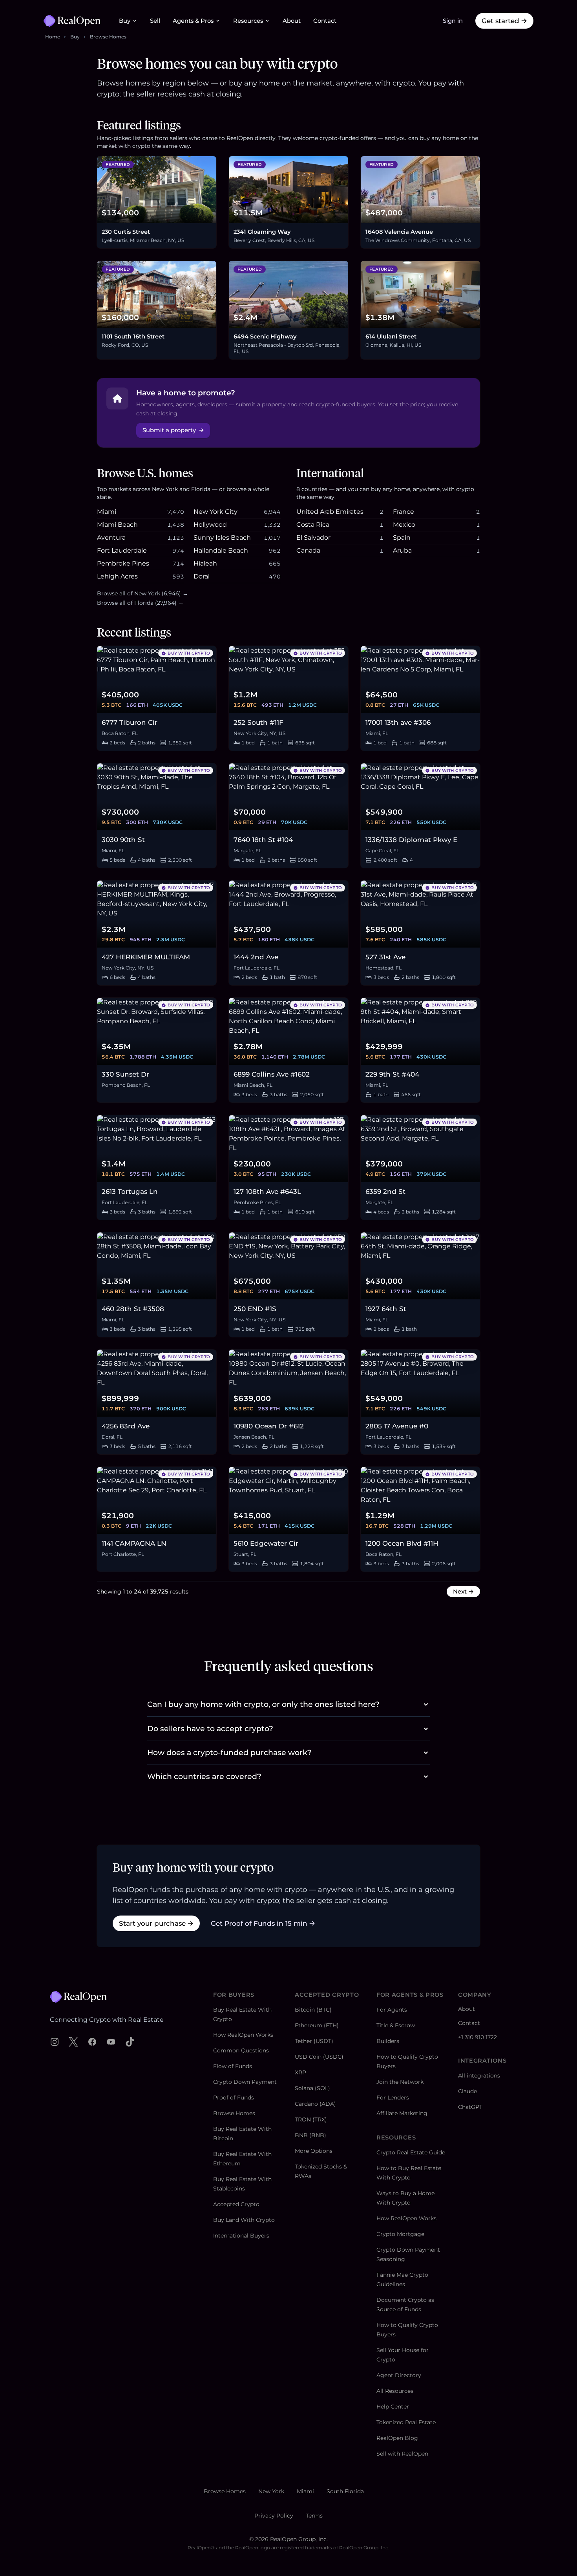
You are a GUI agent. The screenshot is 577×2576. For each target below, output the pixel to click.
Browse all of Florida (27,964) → (140, 603)
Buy (125, 21)
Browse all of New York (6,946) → (142, 593)
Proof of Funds (234, 2098)
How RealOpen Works (243, 2035)
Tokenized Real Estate (406, 2422)
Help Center (393, 2407)
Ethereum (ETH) (317, 2025)
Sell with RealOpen (402, 2454)
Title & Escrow (396, 2025)
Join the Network (400, 2082)
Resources (248, 21)
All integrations (479, 2076)
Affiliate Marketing (402, 2113)
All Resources (395, 2391)
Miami (305, 2491)
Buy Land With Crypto (244, 2220)
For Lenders (393, 2098)
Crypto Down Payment (245, 2082)
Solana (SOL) (312, 2088)
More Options (314, 2151)
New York (271, 2491)
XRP (300, 2072)
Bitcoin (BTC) (313, 2010)
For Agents (392, 2010)
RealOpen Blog (397, 2438)
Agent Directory (399, 2375)
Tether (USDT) (314, 2041)
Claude (467, 2091)
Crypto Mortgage (400, 2234)
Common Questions (241, 2050)
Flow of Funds (233, 2066)
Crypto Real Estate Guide (411, 2152)
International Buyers (241, 2236)
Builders (388, 2041)
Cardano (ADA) (315, 2104)
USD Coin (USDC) (319, 2057)
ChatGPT (470, 2107)
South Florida (345, 2491)
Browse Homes (108, 37)
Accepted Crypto (236, 2204)
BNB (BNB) (310, 2135)
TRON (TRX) (311, 2119)
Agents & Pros (193, 21)
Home (53, 37)
